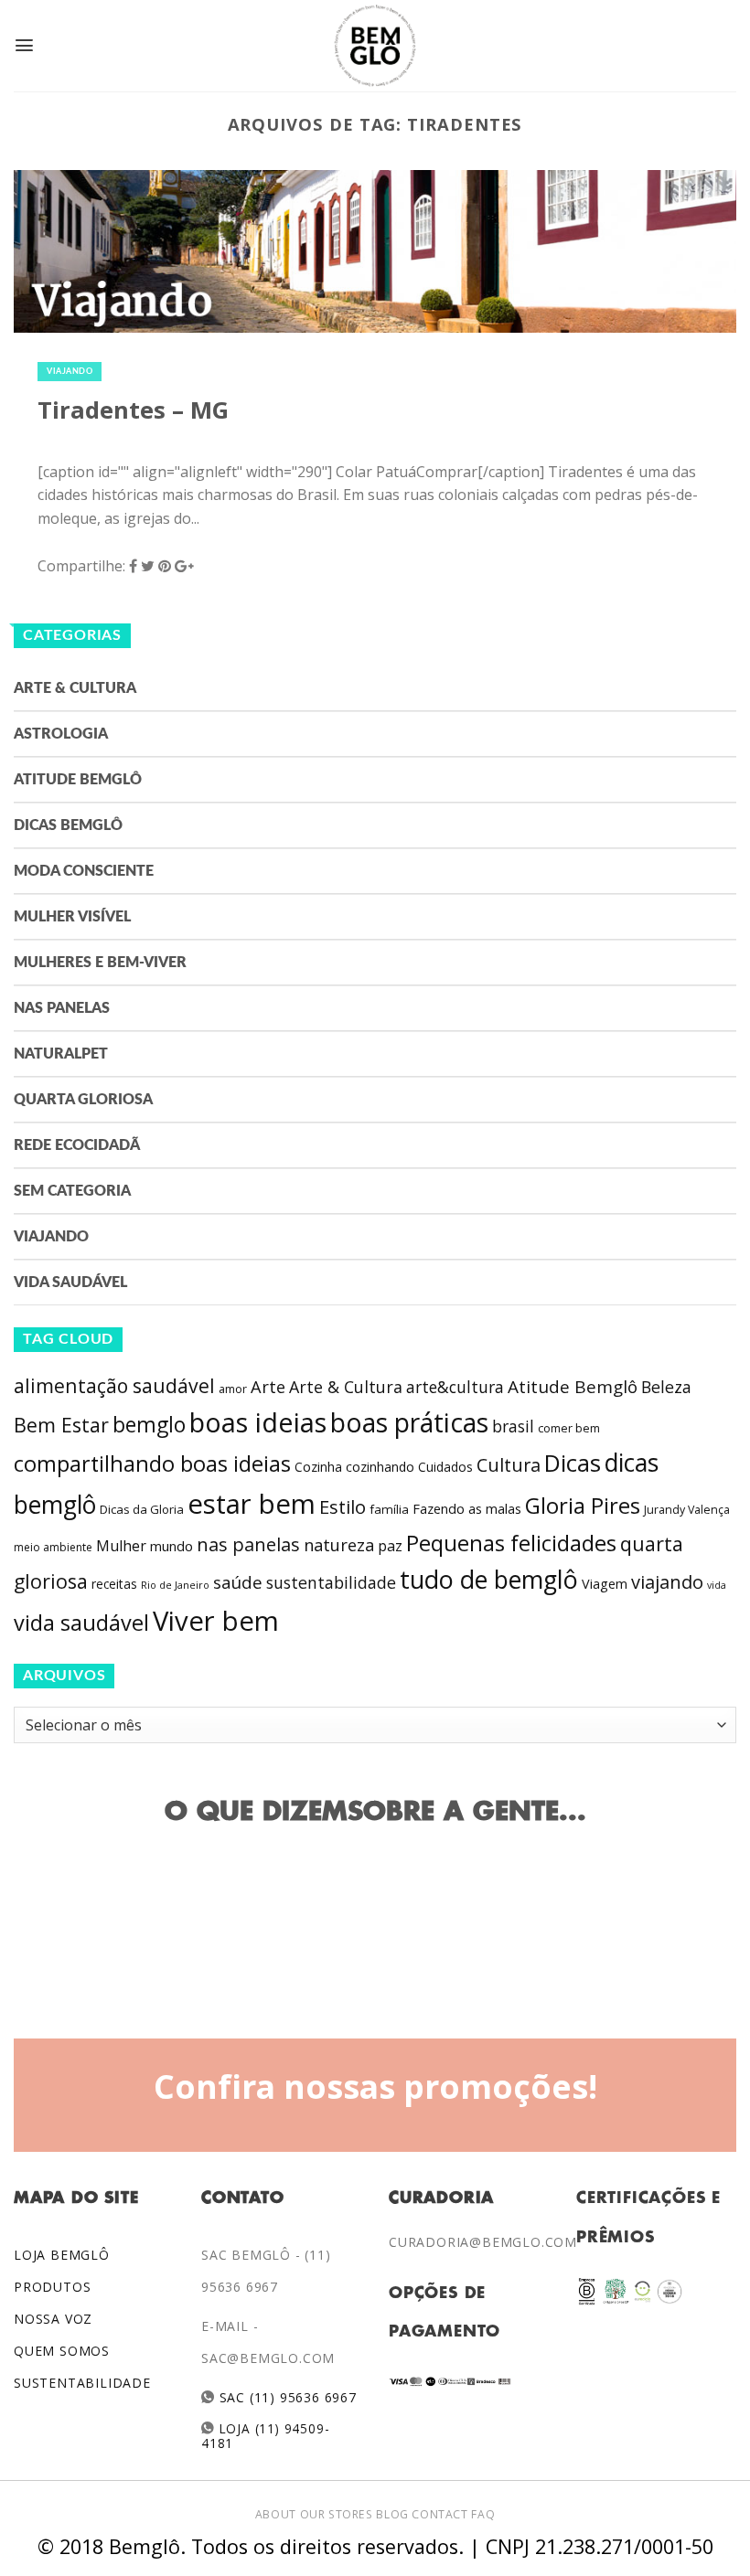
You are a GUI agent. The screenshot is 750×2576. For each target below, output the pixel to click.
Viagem (605, 1584)
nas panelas (248, 1544)
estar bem (252, 1504)
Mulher (121, 1546)
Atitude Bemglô (78, 780)
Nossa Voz (53, 2319)
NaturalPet (61, 1054)
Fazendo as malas (467, 1508)
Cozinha (318, 1467)
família (389, 1509)
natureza (339, 1545)
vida (717, 1585)
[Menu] (24, 45)
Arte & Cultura (75, 688)
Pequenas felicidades (511, 1543)
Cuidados (445, 1467)
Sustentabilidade (82, 2383)
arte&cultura (455, 1387)
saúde (238, 1582)
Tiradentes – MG (133, 410)
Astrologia (61, 734)
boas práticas (409, 1422)
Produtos (52, 2287)
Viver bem (216, 1621)
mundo (171, 1546)
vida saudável (81, 1623)
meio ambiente (53, 1547)
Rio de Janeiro (175, 1585)
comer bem (569, 1428)
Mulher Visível (72, 917)
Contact (439, 2514)
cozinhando (380, 1467)
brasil (513, 1426)
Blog (392, 2514)
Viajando (70, 372)
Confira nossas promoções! (375, 2086)
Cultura (509, 1465)
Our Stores (337, 2514)
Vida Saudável (70, 1283)
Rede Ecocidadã (77, 1145)
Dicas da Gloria (142, 1509)
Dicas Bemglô (68, 825)
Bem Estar (61, 1425)
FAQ (483, 2514)
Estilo (343, 1506)
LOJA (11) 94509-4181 (265, 2436)
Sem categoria (72, 1191)
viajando (667, 1582)
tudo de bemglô (489, 1579)
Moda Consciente (84, 871)
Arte (268, 1387)
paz (390, 1546)
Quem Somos (62, 2351)
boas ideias (258, 1422)
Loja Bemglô (62, 2255)
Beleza (666, 1387)
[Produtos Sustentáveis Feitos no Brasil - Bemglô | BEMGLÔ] (375, 46)
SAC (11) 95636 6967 (286, 2397)
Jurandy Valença (687, 1510)
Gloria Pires (583, 1505)
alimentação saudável (114, 1385)
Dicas (573, 1463)
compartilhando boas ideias (152, 1464)
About (276, 2514)
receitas (114, 1584)
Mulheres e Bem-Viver (100, 963)
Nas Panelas (62, 1008)
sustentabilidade (331, 1582)
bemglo (149, 1425)
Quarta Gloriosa (83, 1100)
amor (233, 1389)
